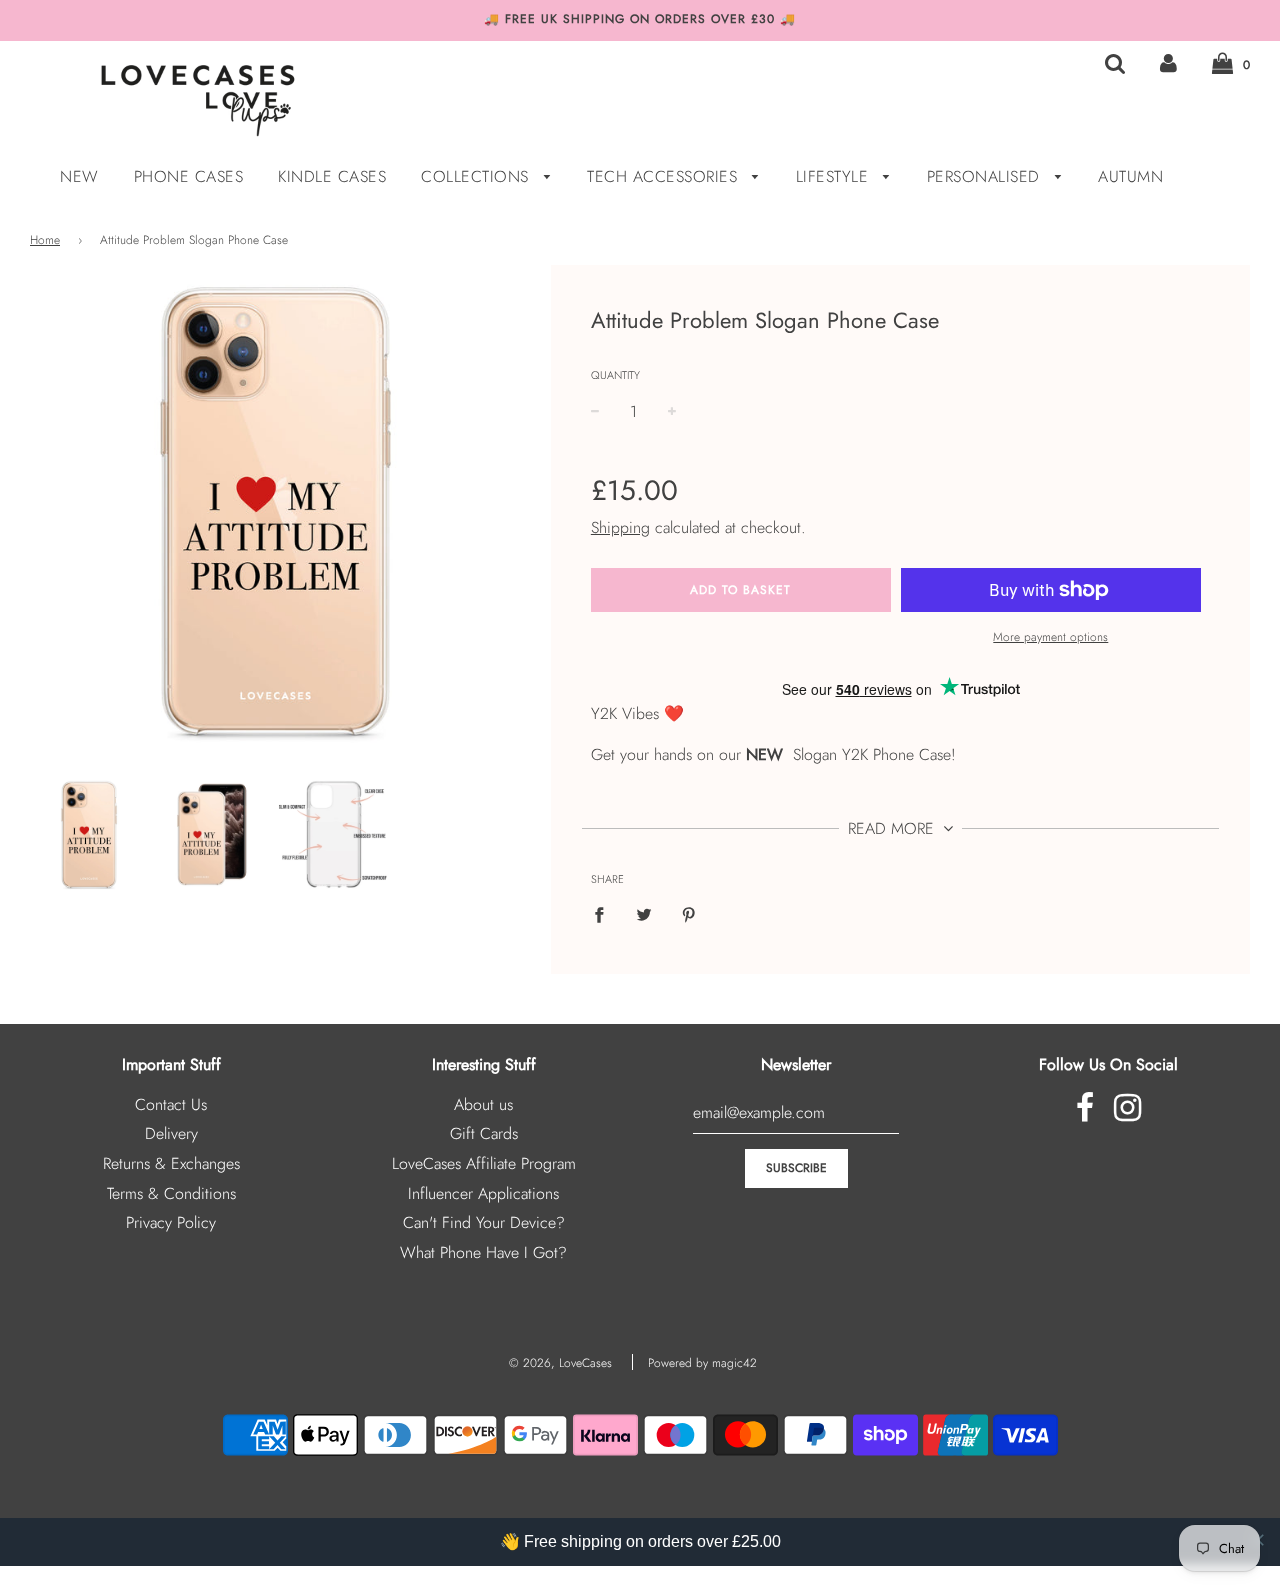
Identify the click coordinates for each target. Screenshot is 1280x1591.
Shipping (620, 527)
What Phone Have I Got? (483, 1252)
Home (45, 240)
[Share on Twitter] (644, 914)
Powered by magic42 (702, 1363)
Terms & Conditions (171, 1193)
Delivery (171, 1133)
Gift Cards (484, 1133)
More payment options (1050, 637)
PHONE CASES (189, 176)
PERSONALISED (986, 176)
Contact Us (171, 1104)
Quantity (615, 375)
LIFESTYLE (835, 176)
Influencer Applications (483, 1193)
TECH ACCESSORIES (665, 176)
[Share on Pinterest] (689, 914)
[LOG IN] (1168, 63)
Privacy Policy (171, 1222)
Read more (893, 828)
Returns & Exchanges (171, 1163)
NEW (79, 176)
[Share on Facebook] (605, 914)
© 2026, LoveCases (560, 1363)
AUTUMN (1130, 176)
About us (483, 1104)
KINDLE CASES (332, 176)
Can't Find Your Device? (484, 1222)
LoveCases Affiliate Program (484, 1163)
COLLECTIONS (477, 176)
